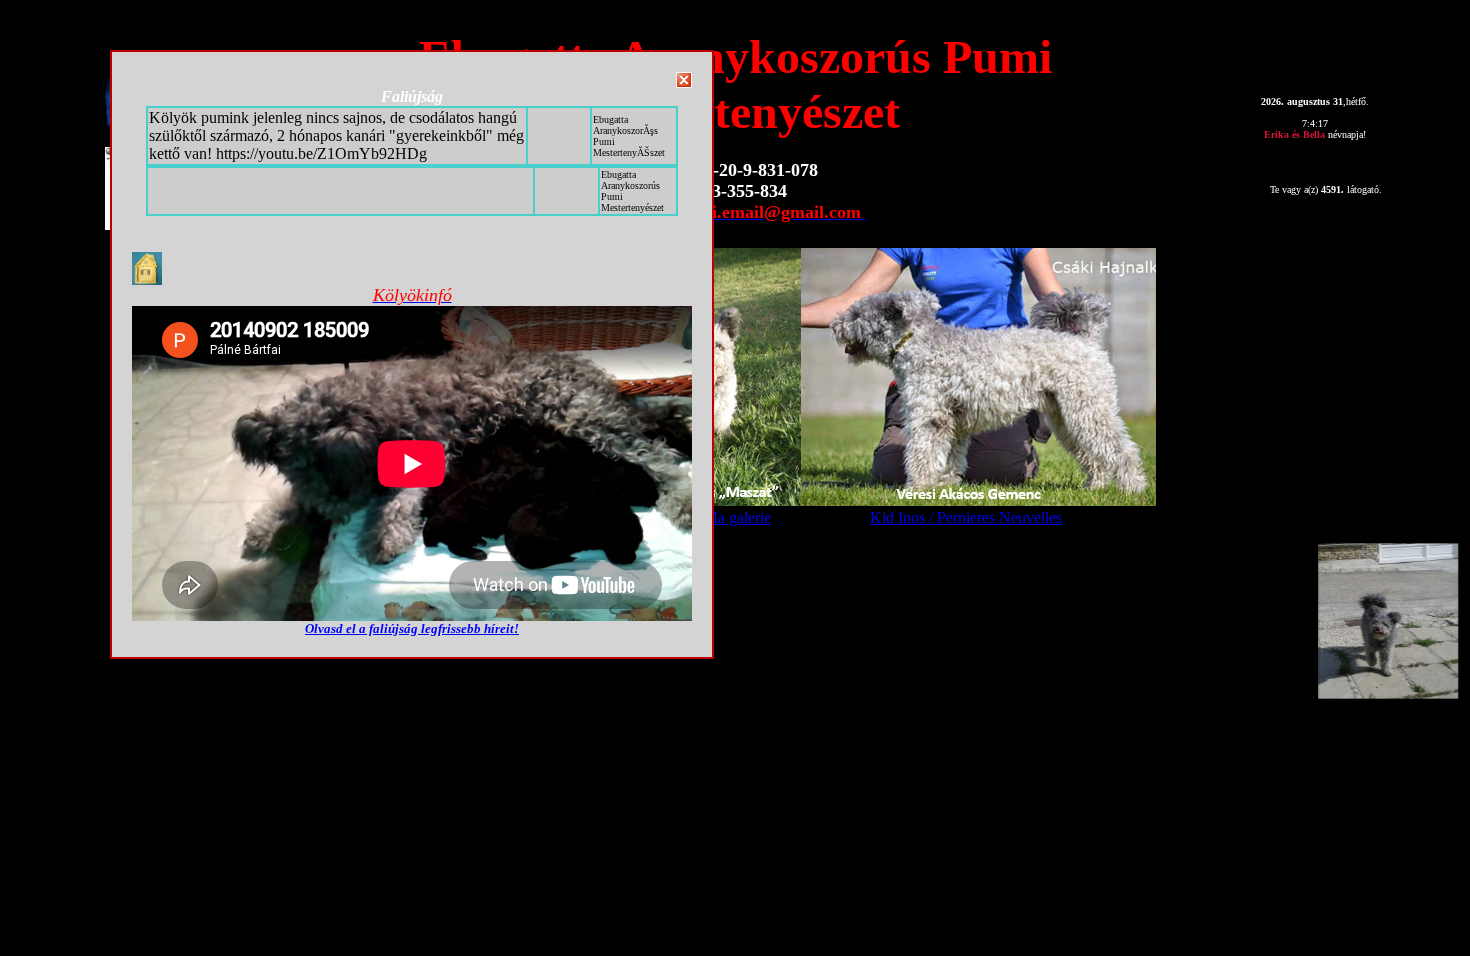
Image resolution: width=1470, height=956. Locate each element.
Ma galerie (737, 517)
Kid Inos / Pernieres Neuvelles (966, 517)
